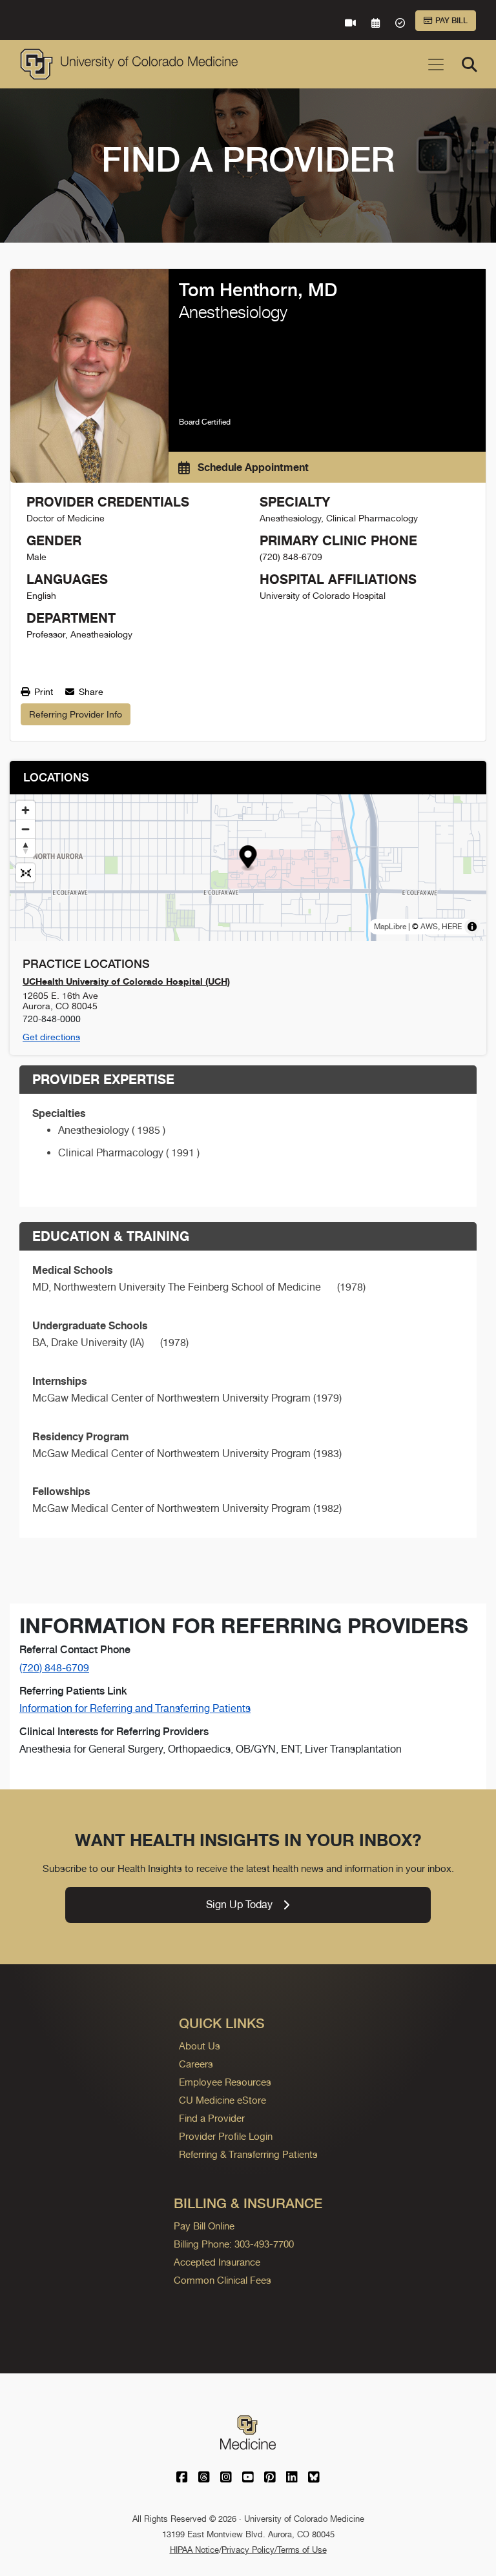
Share (90, 692)
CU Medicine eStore (222, 2100)
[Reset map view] (26, 873)
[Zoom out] (26, 829)
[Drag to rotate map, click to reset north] (26, 848)
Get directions (51, 1037)
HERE (452, 927)
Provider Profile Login (226, 2136)
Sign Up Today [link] (239, 1905)
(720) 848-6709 (54, 1668)
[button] (248, 859)
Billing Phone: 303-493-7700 (234, 2244)
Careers (196, 2064)
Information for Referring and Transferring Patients (135, 1708)
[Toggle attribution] (472, 927)
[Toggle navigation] (436, 65)
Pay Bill (451, 21)
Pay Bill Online (204, 2226)
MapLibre (390, 927)
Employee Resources (225, 2082)
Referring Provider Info (76, 714)
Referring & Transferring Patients (248, 2154)
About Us (200, 2046)
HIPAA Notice (194, 2550)
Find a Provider (212, 2118)
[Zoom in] (26, 810)
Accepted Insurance (217, 2262)
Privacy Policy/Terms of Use (274, 2550)
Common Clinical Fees (222, 2280)
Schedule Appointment (252, 467)
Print (42, 692)
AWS (429, 927)
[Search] (470, 65)
